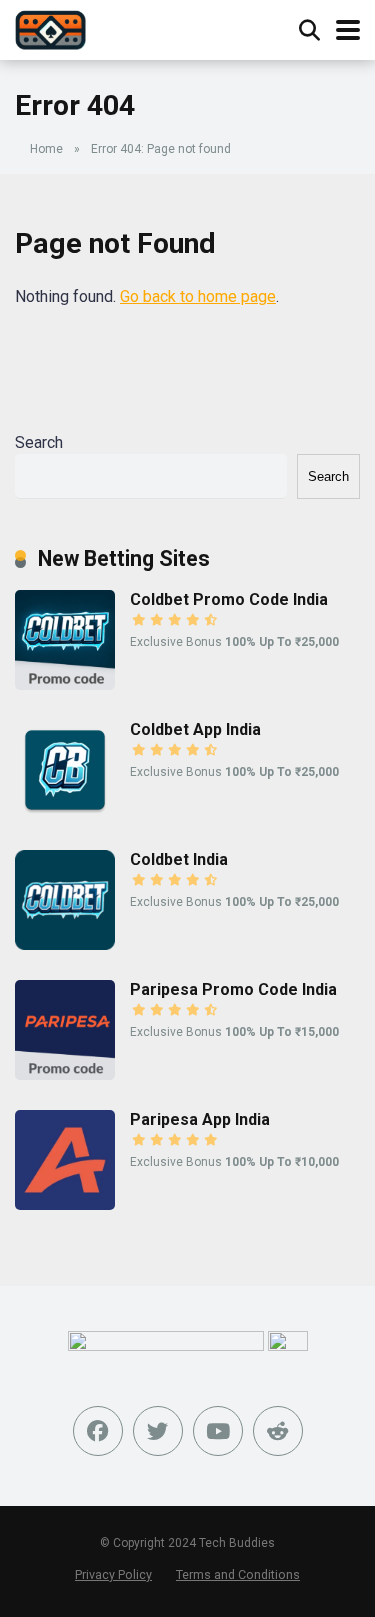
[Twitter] (158, 1431)
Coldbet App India (195, 729)
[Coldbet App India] (65, 814)
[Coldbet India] (65, 944)
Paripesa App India (200, 1119)
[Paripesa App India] (65, 1204)
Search (39, 442)
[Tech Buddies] (50, 27)
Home (46, 149)
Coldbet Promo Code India (229, 599)
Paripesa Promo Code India (233, 989)
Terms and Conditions (238, 1574)
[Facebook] (98, 1431)
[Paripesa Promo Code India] (65, 1074)
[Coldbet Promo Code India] (65, 684)
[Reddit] (278, 1431)
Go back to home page (198, 296)
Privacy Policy (113, 1574)
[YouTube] (218, 1431)
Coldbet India (179, 859)
